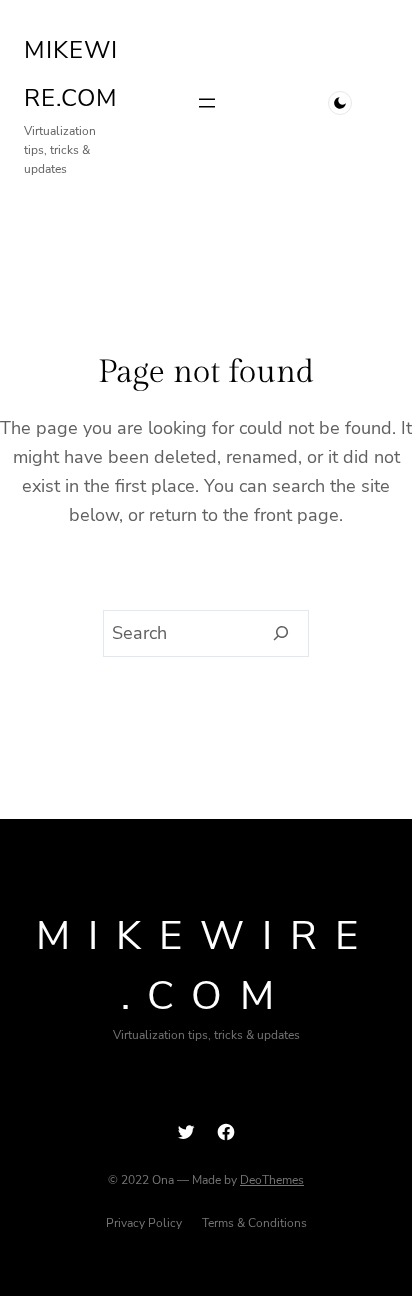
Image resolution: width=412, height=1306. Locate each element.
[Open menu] (207, 103)
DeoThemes (272, 1180)
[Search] (281, 634)
